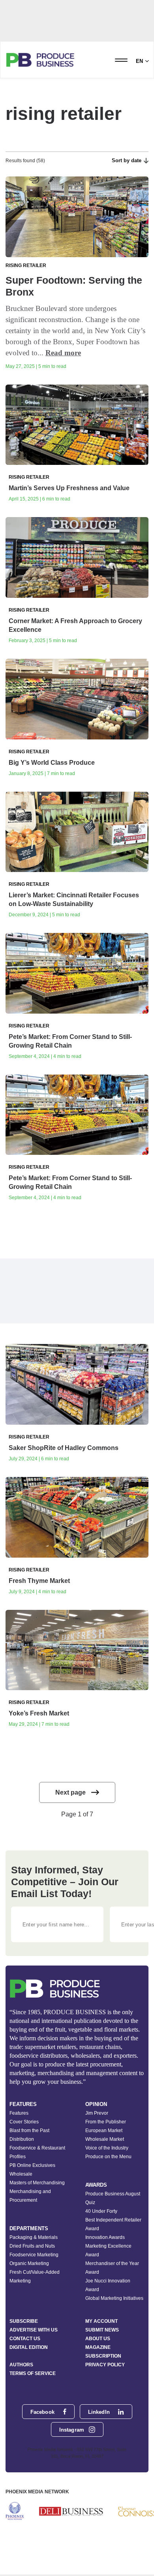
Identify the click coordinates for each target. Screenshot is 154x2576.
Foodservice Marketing (34, 2255)
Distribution (22, 2139)
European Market (104, 2131)
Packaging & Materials (34, 2237)
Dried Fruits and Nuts (32, 2246)
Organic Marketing (29, 2263)
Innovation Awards (105, 2237)
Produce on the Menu (108, 2157)
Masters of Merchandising (37, 2183)
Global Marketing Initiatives (114, 2298)
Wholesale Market (105, 2139)
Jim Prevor (97, 2113)
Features (19, 2113)
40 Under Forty (101, 2211)
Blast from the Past (29, 2131)
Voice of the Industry (107, 2148)
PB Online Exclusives (32, 2165)
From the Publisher (106, 2122)
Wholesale (21, 2174)
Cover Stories (24, 2122)
